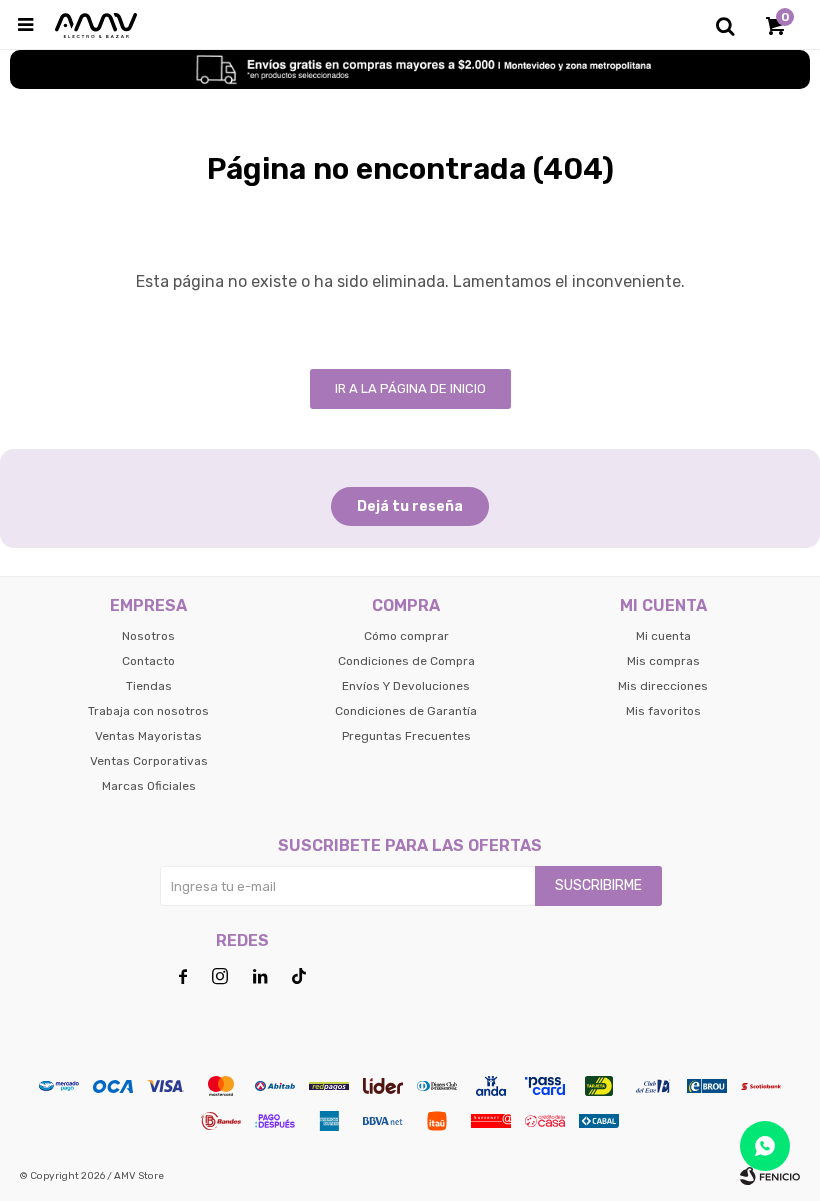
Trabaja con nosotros (148, 711)
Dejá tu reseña (410, 506)
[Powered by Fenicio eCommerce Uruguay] (770, 1176)
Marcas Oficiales (149, 786)
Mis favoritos (663, 711)
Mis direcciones (663, 686)
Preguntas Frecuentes (406, 736)
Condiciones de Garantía (406, 711)
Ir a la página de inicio (410, 388)
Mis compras (663, 661)
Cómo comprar (406, 636)
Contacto (148, 661)
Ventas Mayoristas (148, 736)
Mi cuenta (663, 636)
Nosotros (148, 636)
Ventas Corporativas (149, 761)
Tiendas (149, 686)
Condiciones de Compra (406, 661)
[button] (725, 25)
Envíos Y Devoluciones (406, 686)
